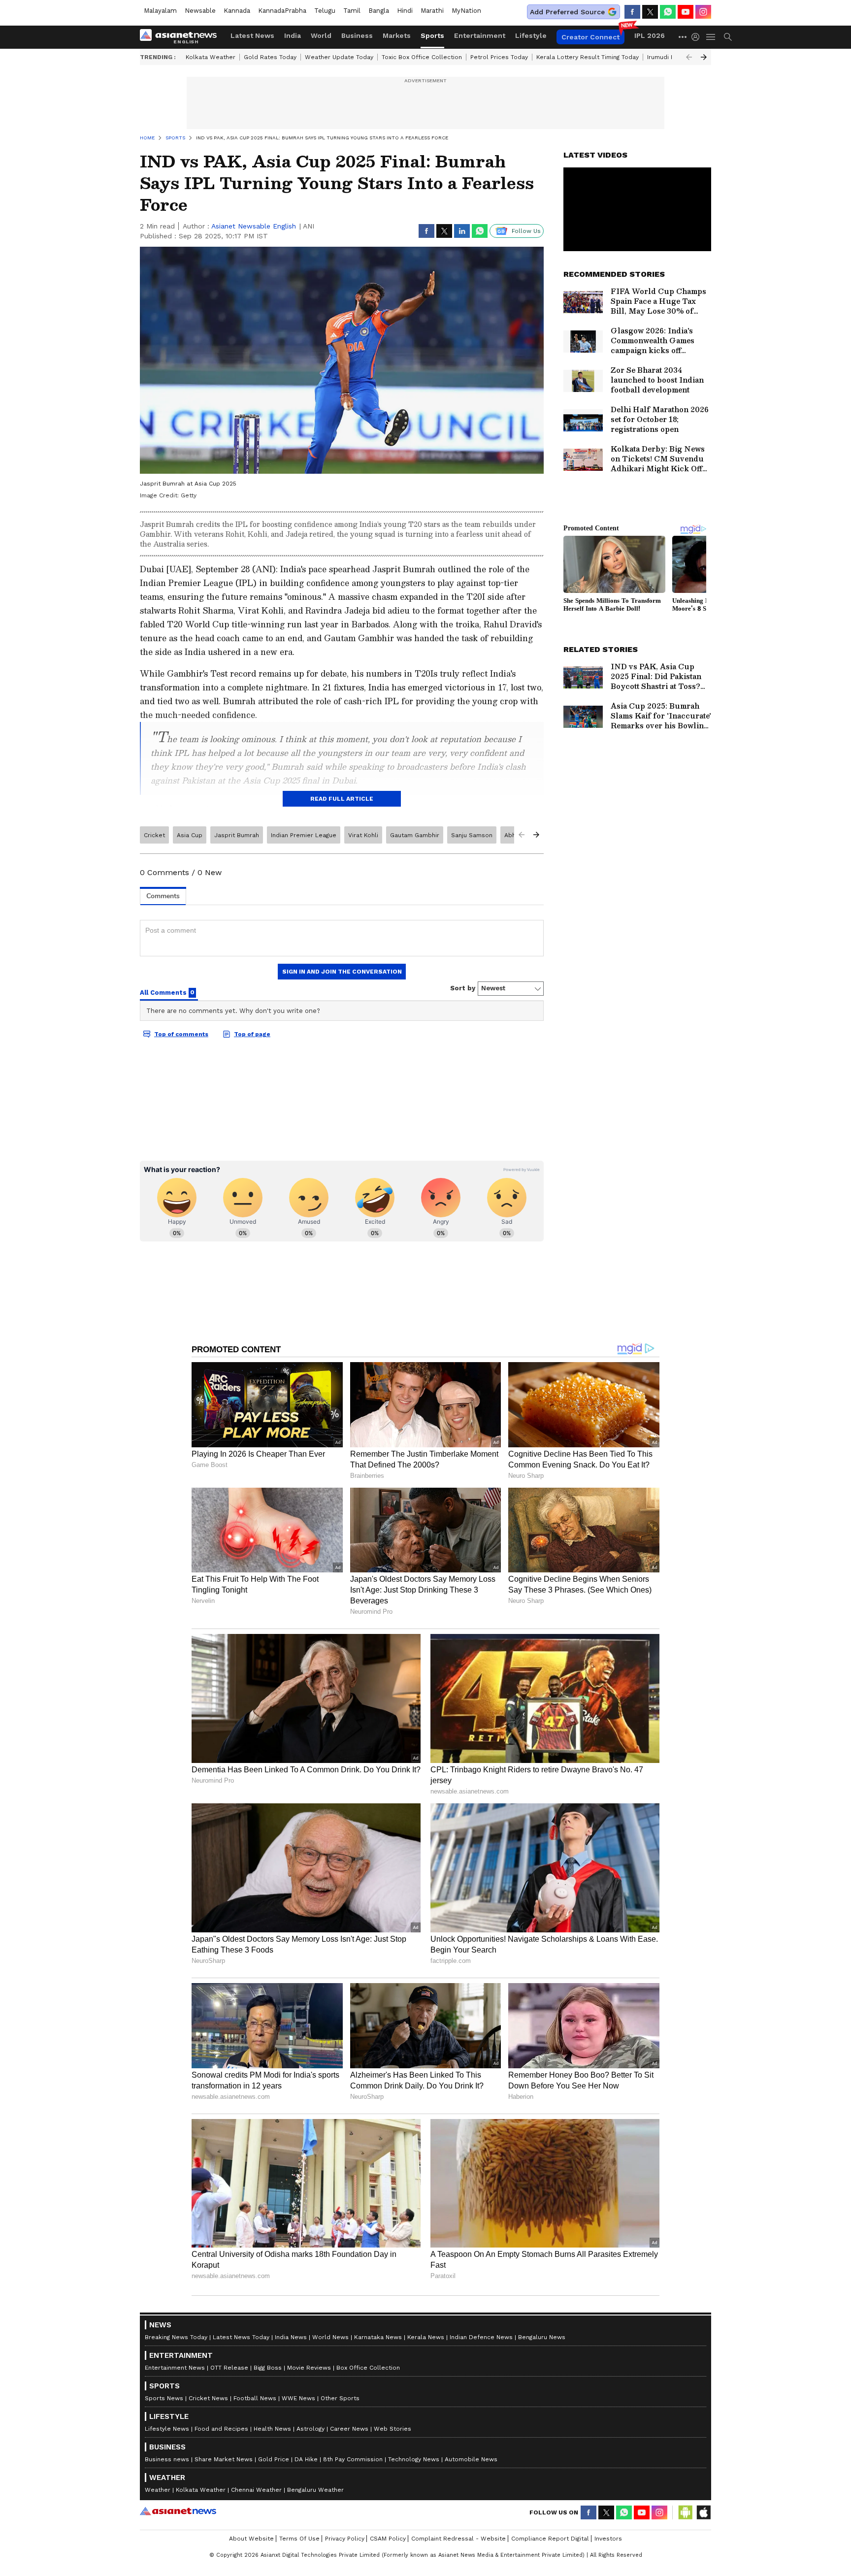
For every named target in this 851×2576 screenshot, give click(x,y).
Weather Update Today (339, 57)
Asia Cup (190, 835)
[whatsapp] (668, 12)
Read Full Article (342, 799)
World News (330, 2337)
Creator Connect (590, 37)
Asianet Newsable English (254, 226)
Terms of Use (299, 2539)
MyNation (466, 11)
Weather (158, 2490)
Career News (349, 2429)
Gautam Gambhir (415, 835)
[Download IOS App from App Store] (703, 2512)
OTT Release (229, 2368)
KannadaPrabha (282, 11)
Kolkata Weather (211, 57)
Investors (608, 2539)
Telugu (325, 11)
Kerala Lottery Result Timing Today (588, 57)
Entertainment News (175, 2368)
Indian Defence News (481, 2337)
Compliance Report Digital (550, 2539)
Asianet (178, 2511)
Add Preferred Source (567, 12)
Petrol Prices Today (499, 57)
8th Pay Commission (353, 2459)
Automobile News (471, 2459)
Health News (272, 2429)
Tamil (352, 11)
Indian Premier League (304, 835)
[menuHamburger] (711, 37)
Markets (397, 35)
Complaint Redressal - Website (458, 2539)
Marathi (432, 11)
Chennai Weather (256, 2490)
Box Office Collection (368, 2368)
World (321, 35)
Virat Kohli (363, 835)
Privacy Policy (345, 2539)
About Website (251, 2539)
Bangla (379, 11)
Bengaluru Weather (315, 2490)
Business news (167, 2459)
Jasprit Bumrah (237, 835)
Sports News (164, 2398)
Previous (689, 57)
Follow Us (526, 231)
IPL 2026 (650, 35)
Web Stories (393, 2429)
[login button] (698, 37)
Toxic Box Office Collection (422, 57)
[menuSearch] (728, 37)
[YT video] (686, 12)
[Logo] (182, 37)
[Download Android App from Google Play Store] (686, 2512)
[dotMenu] (683, 37)
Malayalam (160, 11)
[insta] (703, 12)
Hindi (405, 11)
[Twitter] (650, 12)
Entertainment (480, 35)
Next (704, 57)
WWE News (298, 2398)
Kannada (237, 11)
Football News (255, 2398)
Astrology (311, 2429)
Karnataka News (378, 2337)
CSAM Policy (388, 2539)
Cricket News (208, 2398)
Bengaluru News (542, 2337)
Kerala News (426, 2337)
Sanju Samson (472, 835)
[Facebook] (632, 12)
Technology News (414, 2459)
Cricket (154, 835)
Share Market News (224, 2459)
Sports (432, 35)
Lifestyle (531, 35)
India (293, 35)
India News (291, 2337)
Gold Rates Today (270, 57)
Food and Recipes (221, 2429)
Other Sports (340, 2398)
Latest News (252, 35)
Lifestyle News (167, 2429)
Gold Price (274, 2459)
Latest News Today (241, 2337)
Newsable (200, 11)
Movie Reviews (309, 2368)
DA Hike (306, 2459)
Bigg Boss (268, 2368)
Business (357, 35)
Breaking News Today (176, 2337)
